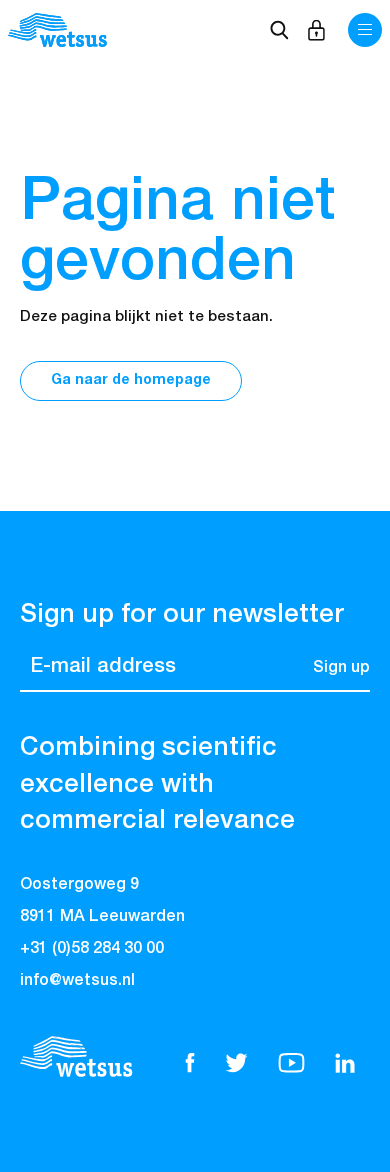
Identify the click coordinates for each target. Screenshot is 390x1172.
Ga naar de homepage (131, 380)
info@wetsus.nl (77, 981)
